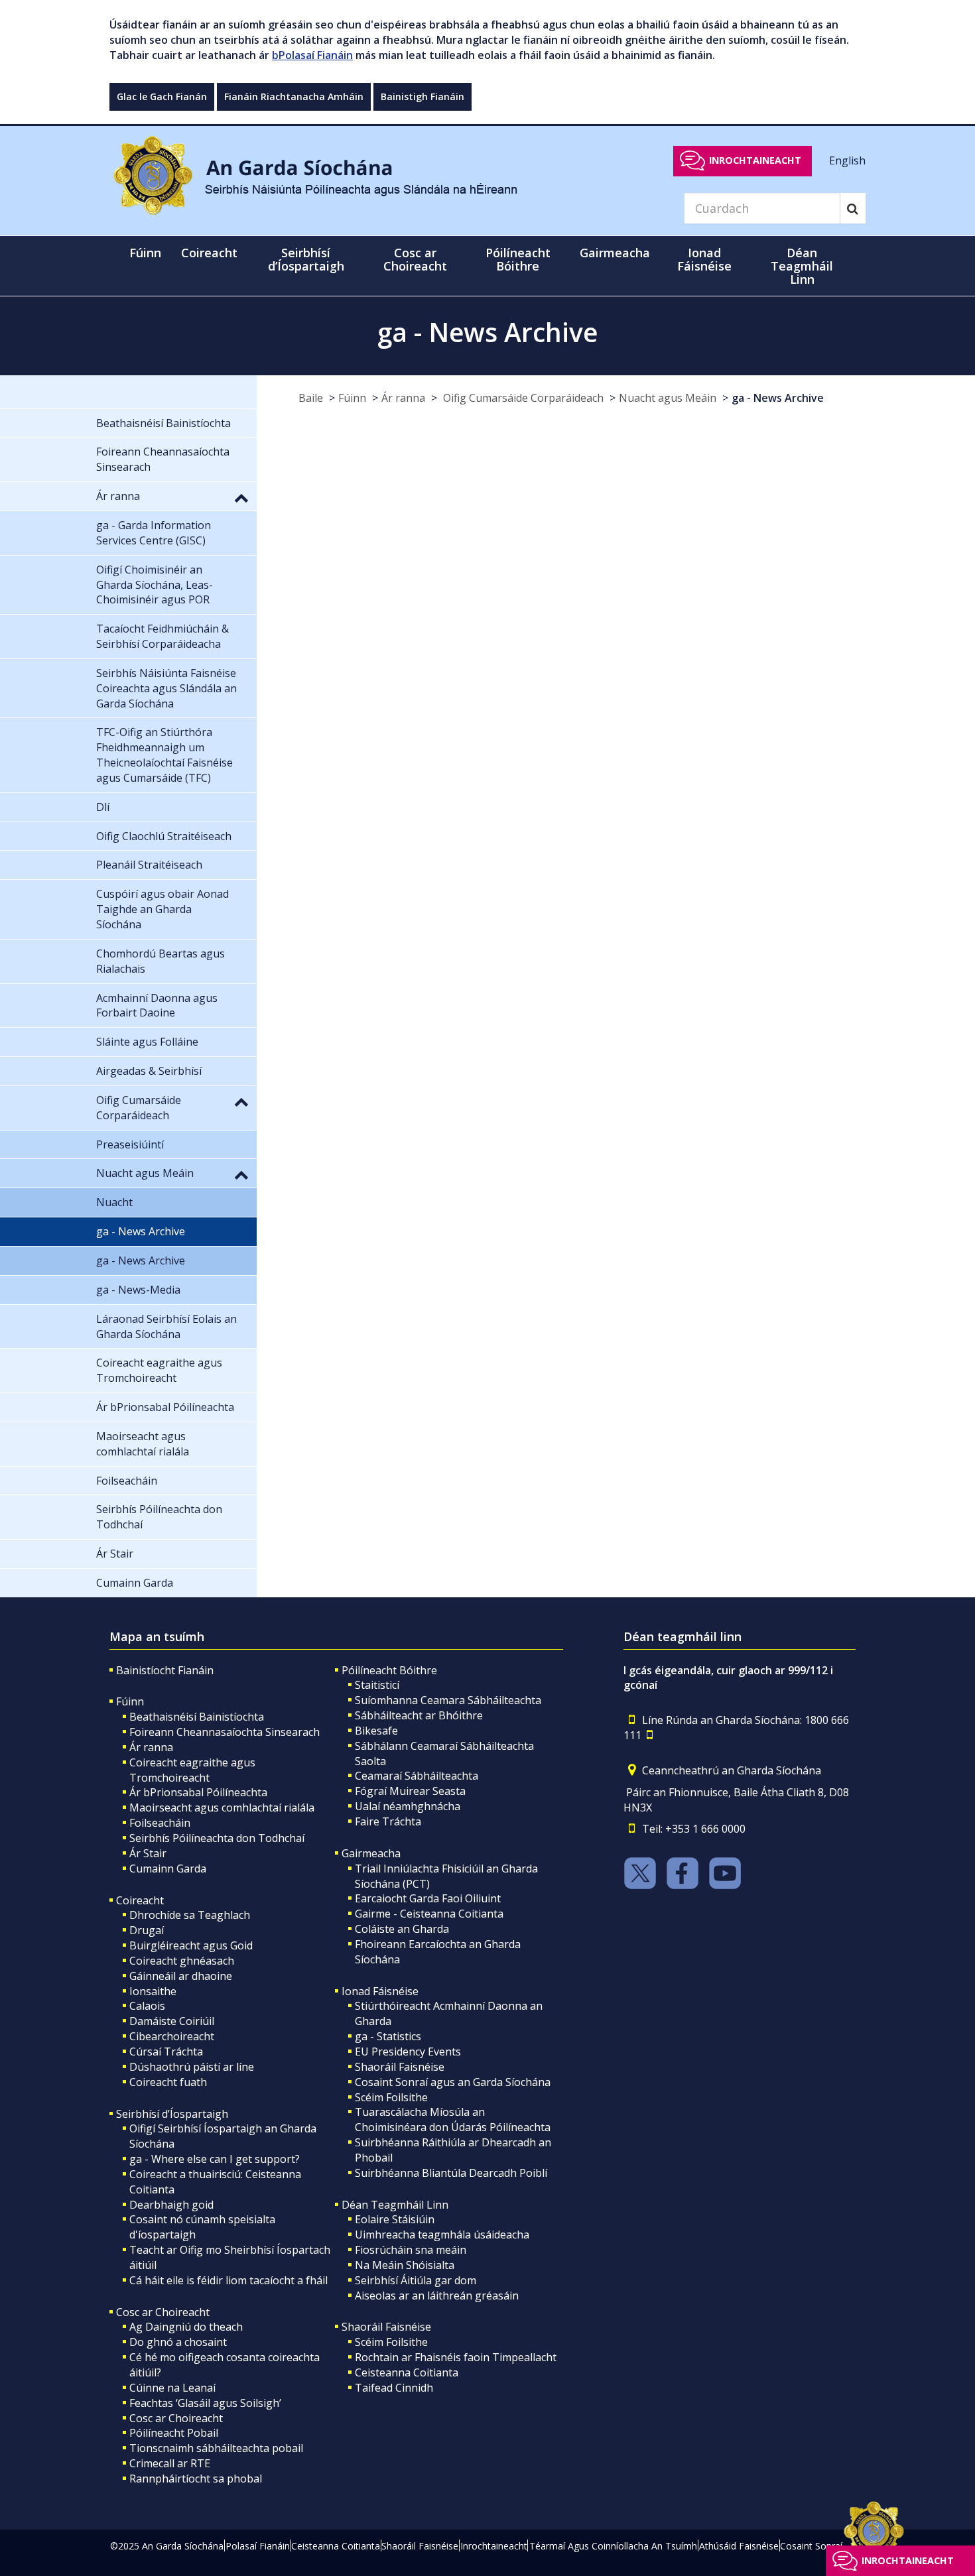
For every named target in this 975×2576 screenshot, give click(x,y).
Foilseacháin (160, 1823)
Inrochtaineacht (755, 160)
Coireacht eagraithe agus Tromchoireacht (192, 1770)
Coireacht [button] (209, 253)
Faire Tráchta (388, 1821)
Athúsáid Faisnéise (739, 2546)
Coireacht (140, 1900)
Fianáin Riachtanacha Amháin (294, 96)
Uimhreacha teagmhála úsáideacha (442, 2235)
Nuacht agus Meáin (668, 398)
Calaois (147, 2006)
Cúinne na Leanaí (172, 2388)
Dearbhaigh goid (171, 2205)
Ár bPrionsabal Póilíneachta (198, 1792)
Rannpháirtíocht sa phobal (196, 2479)
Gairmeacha (371, 1853)
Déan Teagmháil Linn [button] (802, 266)
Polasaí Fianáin (258, 2546)
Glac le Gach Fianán (162, 96)
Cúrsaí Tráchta (166, 2052)
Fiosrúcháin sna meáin (411, 2250)
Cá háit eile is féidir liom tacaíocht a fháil (228, 2280)
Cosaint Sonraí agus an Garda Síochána (453, 2082)
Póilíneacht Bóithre (389, 1670)
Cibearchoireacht (172, 2036)
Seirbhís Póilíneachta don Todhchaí (217, 1838)
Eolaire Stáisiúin (395, 2219)
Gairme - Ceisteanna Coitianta (429, 1914)
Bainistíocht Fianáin (165, 1670)
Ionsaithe (153, 1991)
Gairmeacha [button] (615, 253)
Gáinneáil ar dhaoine (181, 1976)
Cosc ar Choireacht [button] (415, 259)
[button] (241, 497)
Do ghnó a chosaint (178, 2342)
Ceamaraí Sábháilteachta (417, 1776)
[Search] (853, 208)
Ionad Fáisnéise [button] (704, 259)
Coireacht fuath (168, 2082)
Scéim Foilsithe (391, 2097)
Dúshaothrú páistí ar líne (192, 2067)
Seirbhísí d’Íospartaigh (172, 2114)
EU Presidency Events (408, 2052)
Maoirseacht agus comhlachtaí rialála (222, 1808)
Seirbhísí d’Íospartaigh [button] (306, 259)
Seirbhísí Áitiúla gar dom (416, 2280)
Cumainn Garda (168, 1869)
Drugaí (147, 1930)
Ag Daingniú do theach (186, 2327)
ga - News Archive (778, 398)
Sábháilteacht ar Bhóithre (419, 1715)
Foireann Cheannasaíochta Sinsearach (225, 1732)
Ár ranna (403, 398)
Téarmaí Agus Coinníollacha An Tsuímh (613, 2546)
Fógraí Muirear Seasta (410, 1791)
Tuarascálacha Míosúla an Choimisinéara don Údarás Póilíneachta (453, 2119)
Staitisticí (377, 1685)
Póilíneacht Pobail (174, 2433)
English (847, 160)
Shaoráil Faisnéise (400, 2067)
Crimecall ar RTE (170, 2463)
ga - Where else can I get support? (215, 2159)
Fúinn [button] (145, 253)
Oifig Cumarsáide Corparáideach (522, 398)
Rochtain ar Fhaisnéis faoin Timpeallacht (456, 2357)
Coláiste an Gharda (402, 1929)
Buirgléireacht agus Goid (191, 1945)
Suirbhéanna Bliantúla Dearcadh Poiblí (451, 2173)
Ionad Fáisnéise (380, 1991)
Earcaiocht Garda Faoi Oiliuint (428, 1898)
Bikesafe (376, 1731)
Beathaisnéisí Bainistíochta (197, 1717)
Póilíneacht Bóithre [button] (518, 259)
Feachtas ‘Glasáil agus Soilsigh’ (205, 2403)
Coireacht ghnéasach (182, 1961)
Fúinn (352, 398)
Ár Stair (148, 1853)
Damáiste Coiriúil (172, 2021)
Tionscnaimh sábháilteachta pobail (216, 2448)
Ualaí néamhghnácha (408, 1806)
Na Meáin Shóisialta (405, 2265)
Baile (311, 398)
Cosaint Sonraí (811, 2546)
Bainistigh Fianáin (422, 96)
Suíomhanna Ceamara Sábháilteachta (448, 1700)
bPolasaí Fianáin (312, 55)
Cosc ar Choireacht (163, 2312)
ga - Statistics (388, 2036)
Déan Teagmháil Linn (395, 2205)
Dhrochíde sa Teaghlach (190, 1915)
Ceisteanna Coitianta (407, 2372)
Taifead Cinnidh (394, 2388)
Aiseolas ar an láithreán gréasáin (437, 2296)
